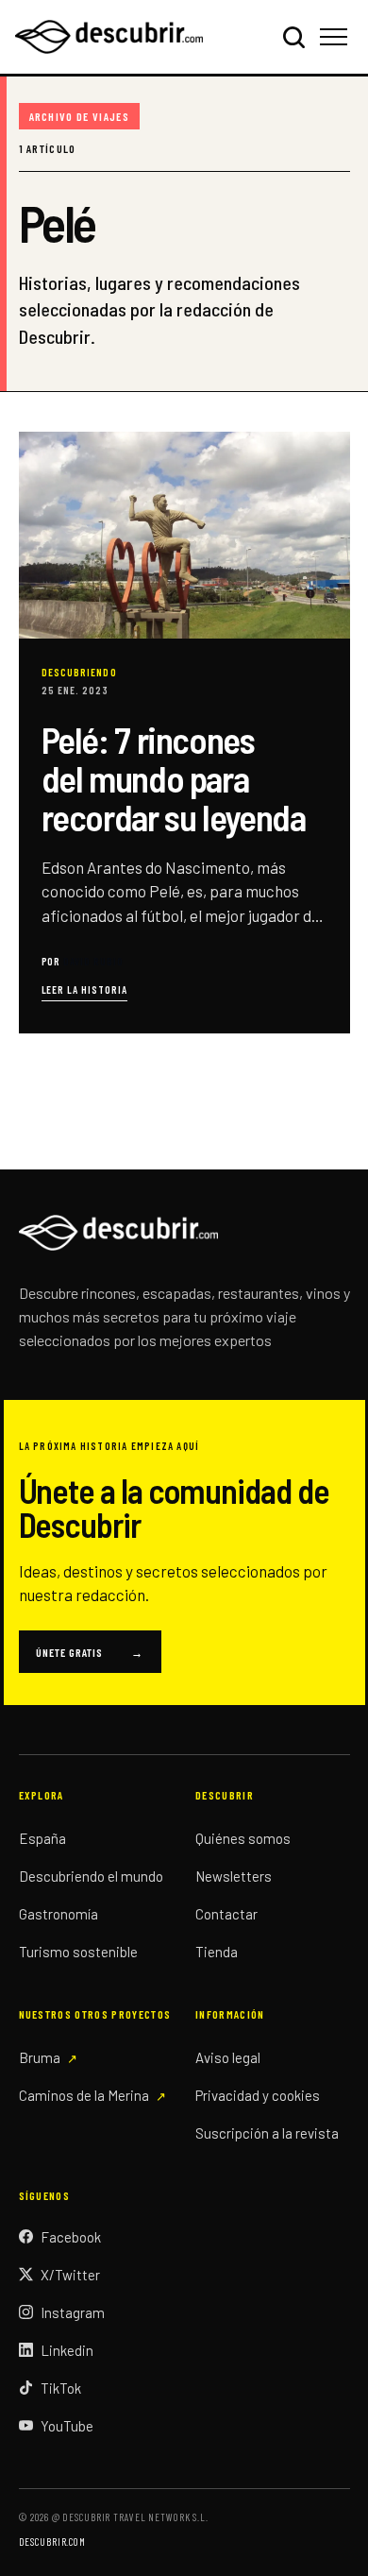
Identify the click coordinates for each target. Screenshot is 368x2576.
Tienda (217, 1952)
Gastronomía (59, 1914)
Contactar (226, 1914)
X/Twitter (70, 2275)
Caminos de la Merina (84, 2095)
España (42, 1838)
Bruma (40, 2057)
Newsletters (234, 1876)
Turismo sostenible (78, 1952)
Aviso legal (228, 2057)
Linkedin (67, 2350)
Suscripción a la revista (267, 2133)
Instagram (73, 2312)
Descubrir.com (52, 2542)
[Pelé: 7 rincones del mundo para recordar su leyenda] (184, 733)
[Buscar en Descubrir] (293, 37)
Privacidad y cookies (258, 2095)
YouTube (67, 2426)
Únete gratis (90, 1652)
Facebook (71, 2237)
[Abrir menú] (336, 37)
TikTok (61, 2388)
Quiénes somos (243, 1838)
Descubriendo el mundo (91, 1876)
